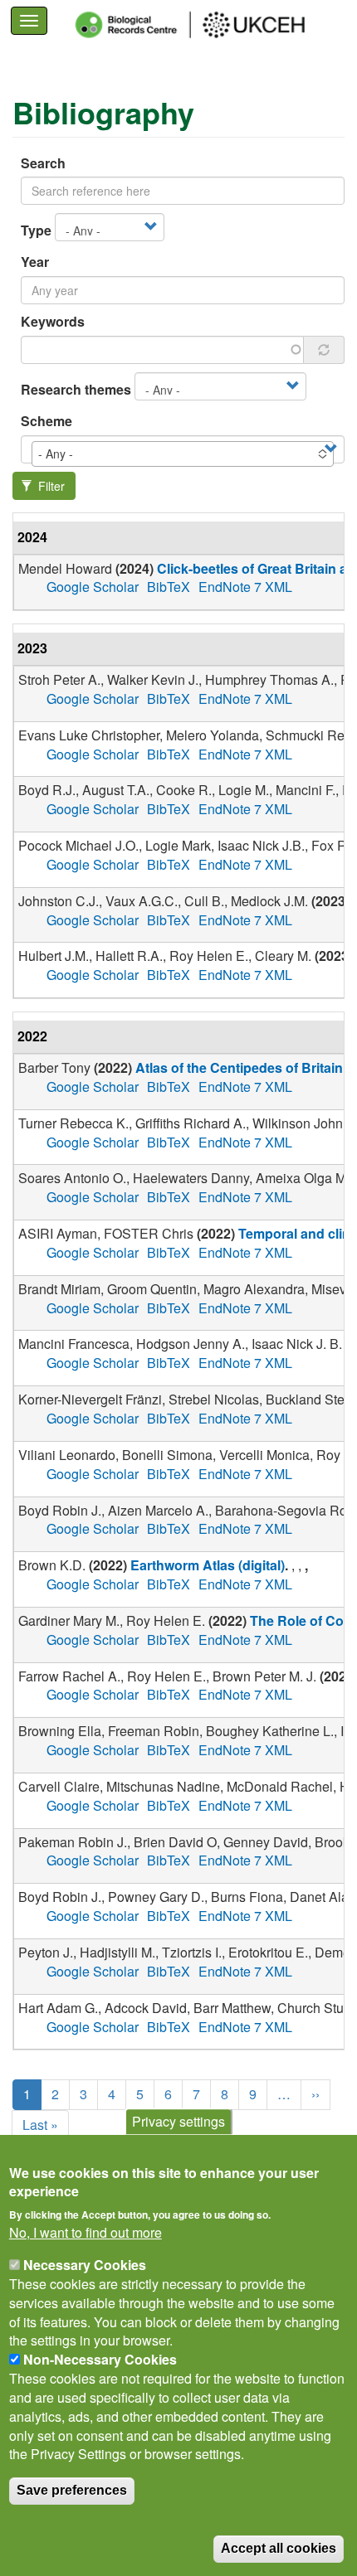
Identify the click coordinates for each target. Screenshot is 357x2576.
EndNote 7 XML (245, 587)
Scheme (46, 421)
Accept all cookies (279, 2548)
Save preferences (72, 2490)
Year (35, 262)
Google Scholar (93, 587)
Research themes (76, 390)
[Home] (205, 25)
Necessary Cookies (85, 2265)
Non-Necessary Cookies (100, 2359)
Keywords (53, 322)
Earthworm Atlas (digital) (208, 1565)
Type (36, 230)
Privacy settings (178, 2121)
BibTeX (169, 587)
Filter (50, 486)
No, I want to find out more (86, 2233)
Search (43, 163)
